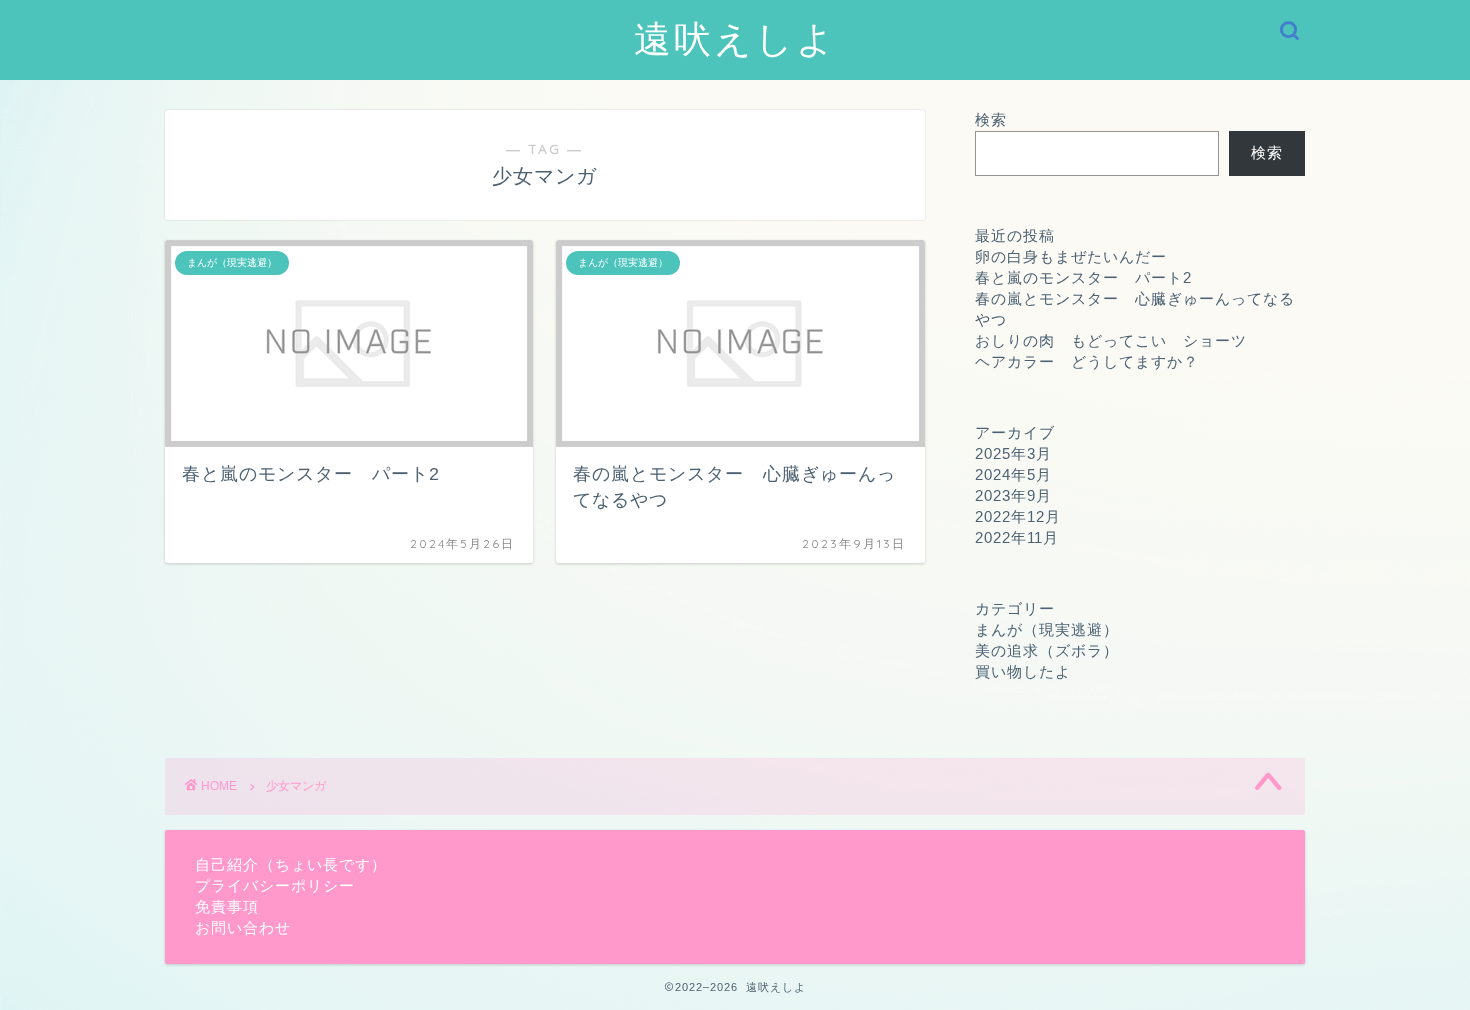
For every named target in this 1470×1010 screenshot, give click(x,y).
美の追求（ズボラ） (1047, 650)
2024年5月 (1013, 474)
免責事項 (227, 906)
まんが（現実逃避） (1047, 629)
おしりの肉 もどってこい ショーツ (1111, 340)
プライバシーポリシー (275, 885)
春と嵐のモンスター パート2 (1083, 277)
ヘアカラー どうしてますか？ (1087, 361)
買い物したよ (1023, 671)
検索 (991, 119)
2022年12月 (1018, 516)
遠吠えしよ (735, 38)
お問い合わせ (243, 927)
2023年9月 (1013, 495)
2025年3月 (1013, 453)
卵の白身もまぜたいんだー (1071, 256)
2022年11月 (1017, 537)
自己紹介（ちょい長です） (291, 864)
